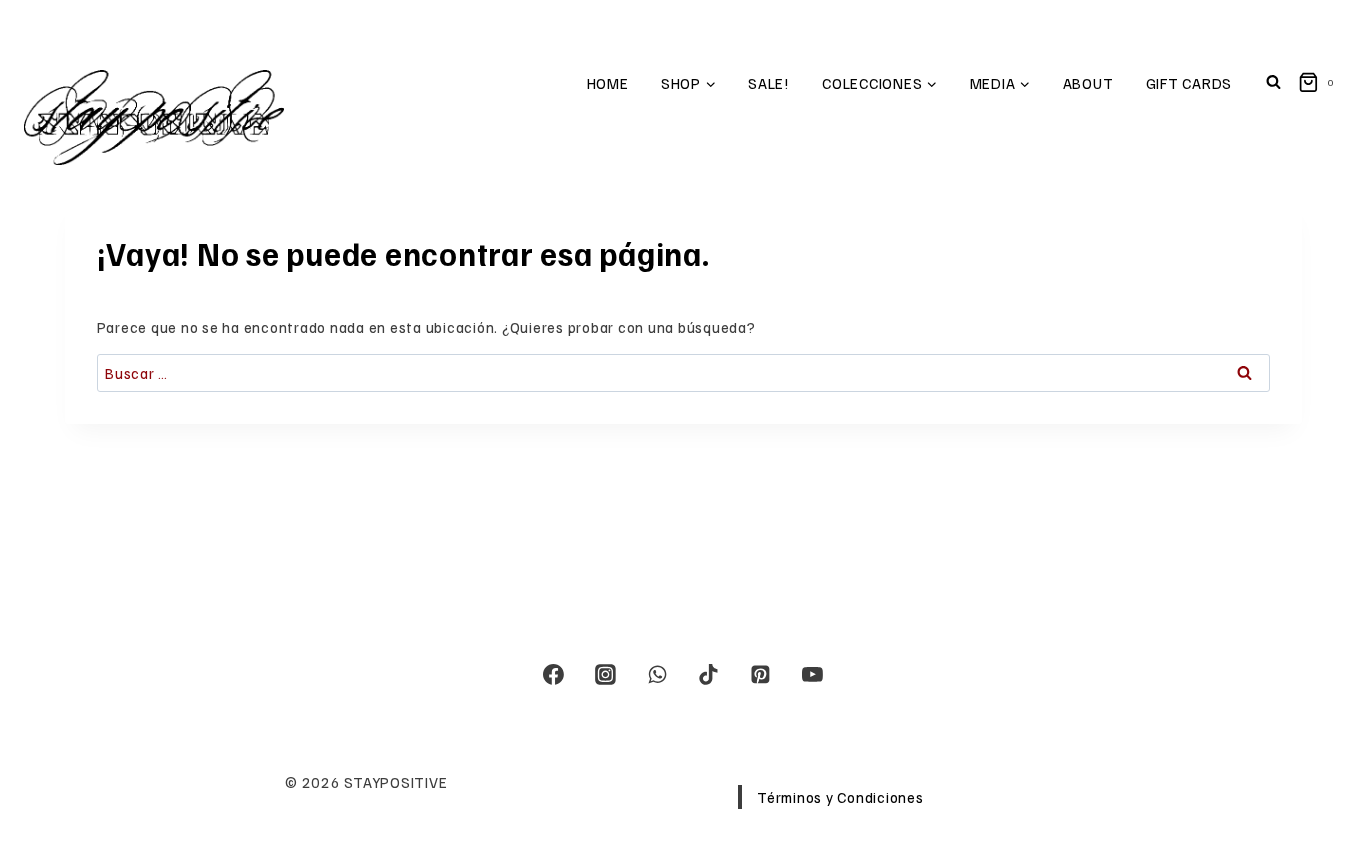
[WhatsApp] (657, 675)
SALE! (769, 83)
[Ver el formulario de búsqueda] (1273, 83)
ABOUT (1088, 83)
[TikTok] (709, 675)
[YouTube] (812, 675)
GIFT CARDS (1189, 83)
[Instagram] (606, 675)
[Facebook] (554, 675)
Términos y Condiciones (840, 797)
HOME (608, 83)
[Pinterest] (761, 675)
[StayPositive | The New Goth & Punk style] (154, 117)
